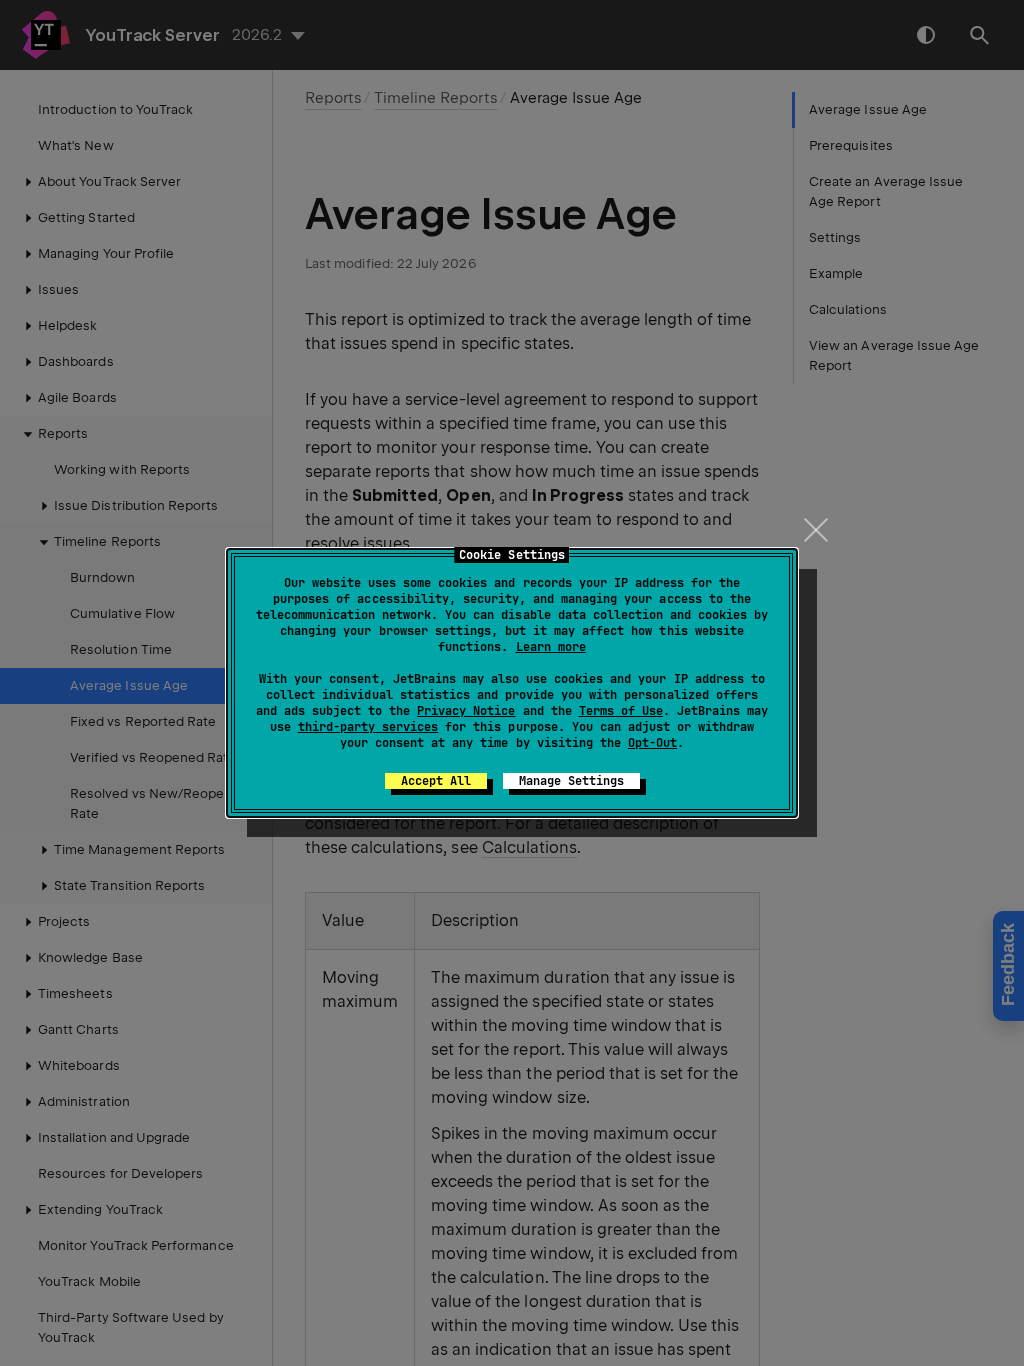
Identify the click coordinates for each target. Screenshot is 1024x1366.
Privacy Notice (466, 711)
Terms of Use (621, 711)
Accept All (436, 781)
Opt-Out (652, 743)
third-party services (368, 727)
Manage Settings (571, 781)
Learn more (551, 647)
